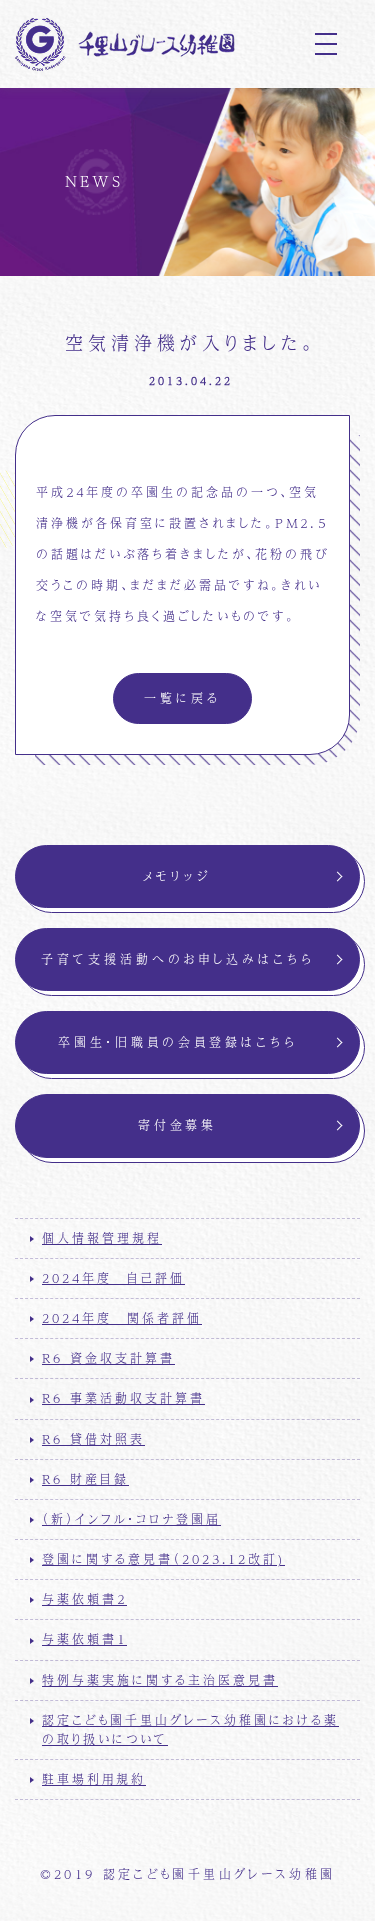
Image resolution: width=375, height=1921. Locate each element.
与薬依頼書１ (84, 1639)
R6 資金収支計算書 (108, 1358)
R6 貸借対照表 (93, 1439)
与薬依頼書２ (84, 1599)
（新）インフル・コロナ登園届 (131, 1519)
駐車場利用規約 (94, 1779)
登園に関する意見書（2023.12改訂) (163, 1559)
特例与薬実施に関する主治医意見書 (160, 1680)
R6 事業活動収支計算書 (123, 1398)
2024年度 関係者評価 (122, 1318)
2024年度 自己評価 (113, 1278)
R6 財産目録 (85, 1479)
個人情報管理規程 (102, 1238)
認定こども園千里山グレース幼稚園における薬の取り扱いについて (190, 1729)
